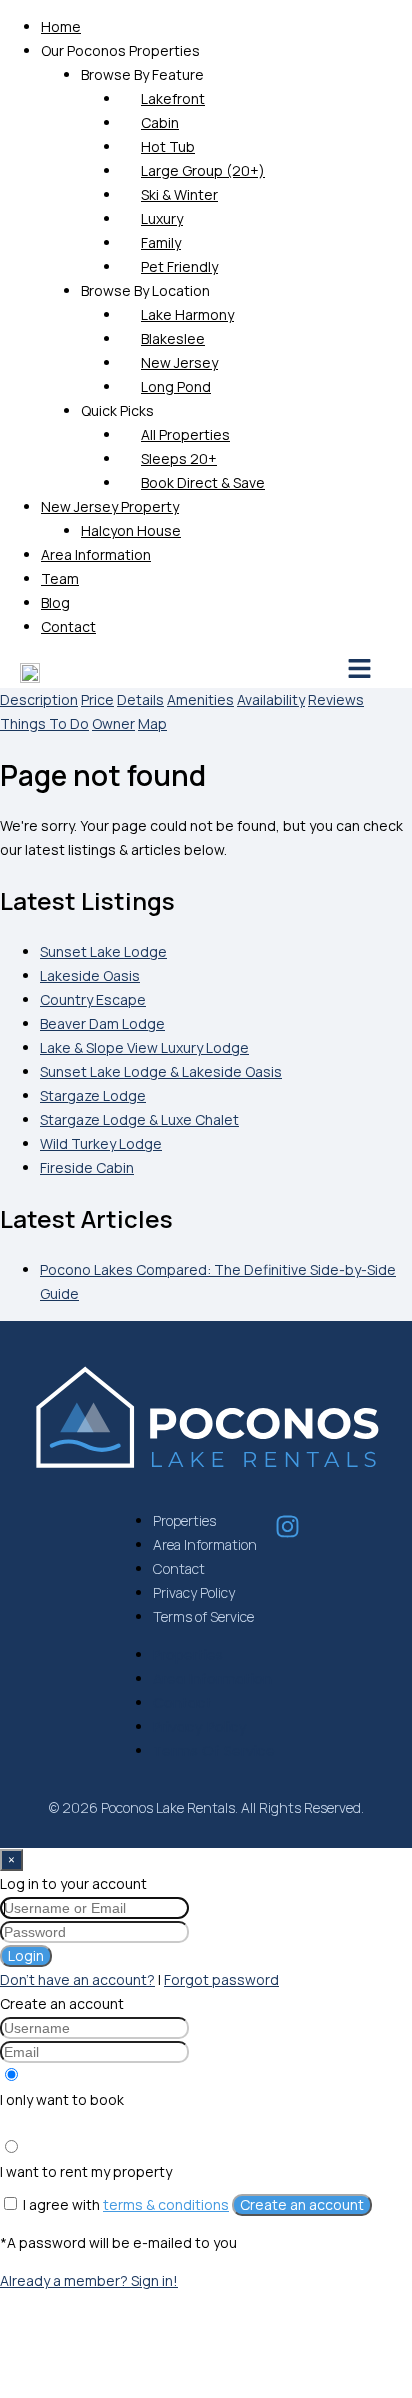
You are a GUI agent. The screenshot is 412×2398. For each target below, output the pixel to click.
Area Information (96, 554)
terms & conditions (166, 2204)
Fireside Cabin (87, 1167)
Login (26, 1955)
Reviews (336, 699)
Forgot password (221, 1979)
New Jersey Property (110, 506)
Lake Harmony (187, 314)
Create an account (302, 2204)
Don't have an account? (77, 1979)
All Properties (185, 434)
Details (140, 699)
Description (39, 699)
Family (161, 242)
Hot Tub (168, 146)
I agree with (126, 2204)
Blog (55, 602)
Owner (113, 723)
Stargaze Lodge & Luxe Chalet (139, 1119)
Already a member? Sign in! (89, 2280)
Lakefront (173, 98)
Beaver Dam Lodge (102, 1023)
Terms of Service (203, 1616)
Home (61, 26)
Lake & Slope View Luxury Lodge (144, 1047)
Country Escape (93, 999)
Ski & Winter (179, 194)
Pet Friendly (179, 266)
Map (152, 723)
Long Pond (176, 386)
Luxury (162, 218)
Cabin (160, 122)
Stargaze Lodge (93, 1095)
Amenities (200, 699)
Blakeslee (173, 338)
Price (97, 699)
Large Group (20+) (203, 170)
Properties (184, 1520)
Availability (271, 699)
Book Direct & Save (203, 482)
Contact (68, 626)
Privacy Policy (194, 1592)
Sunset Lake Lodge (103, 951)
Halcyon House (131, 530)
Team (60, 578)
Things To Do (44, 723)
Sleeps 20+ (179, 458)
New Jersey (179, 362)
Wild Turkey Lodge (101, 1143)
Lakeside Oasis (90, 975)
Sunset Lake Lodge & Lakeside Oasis (161, 1071)
